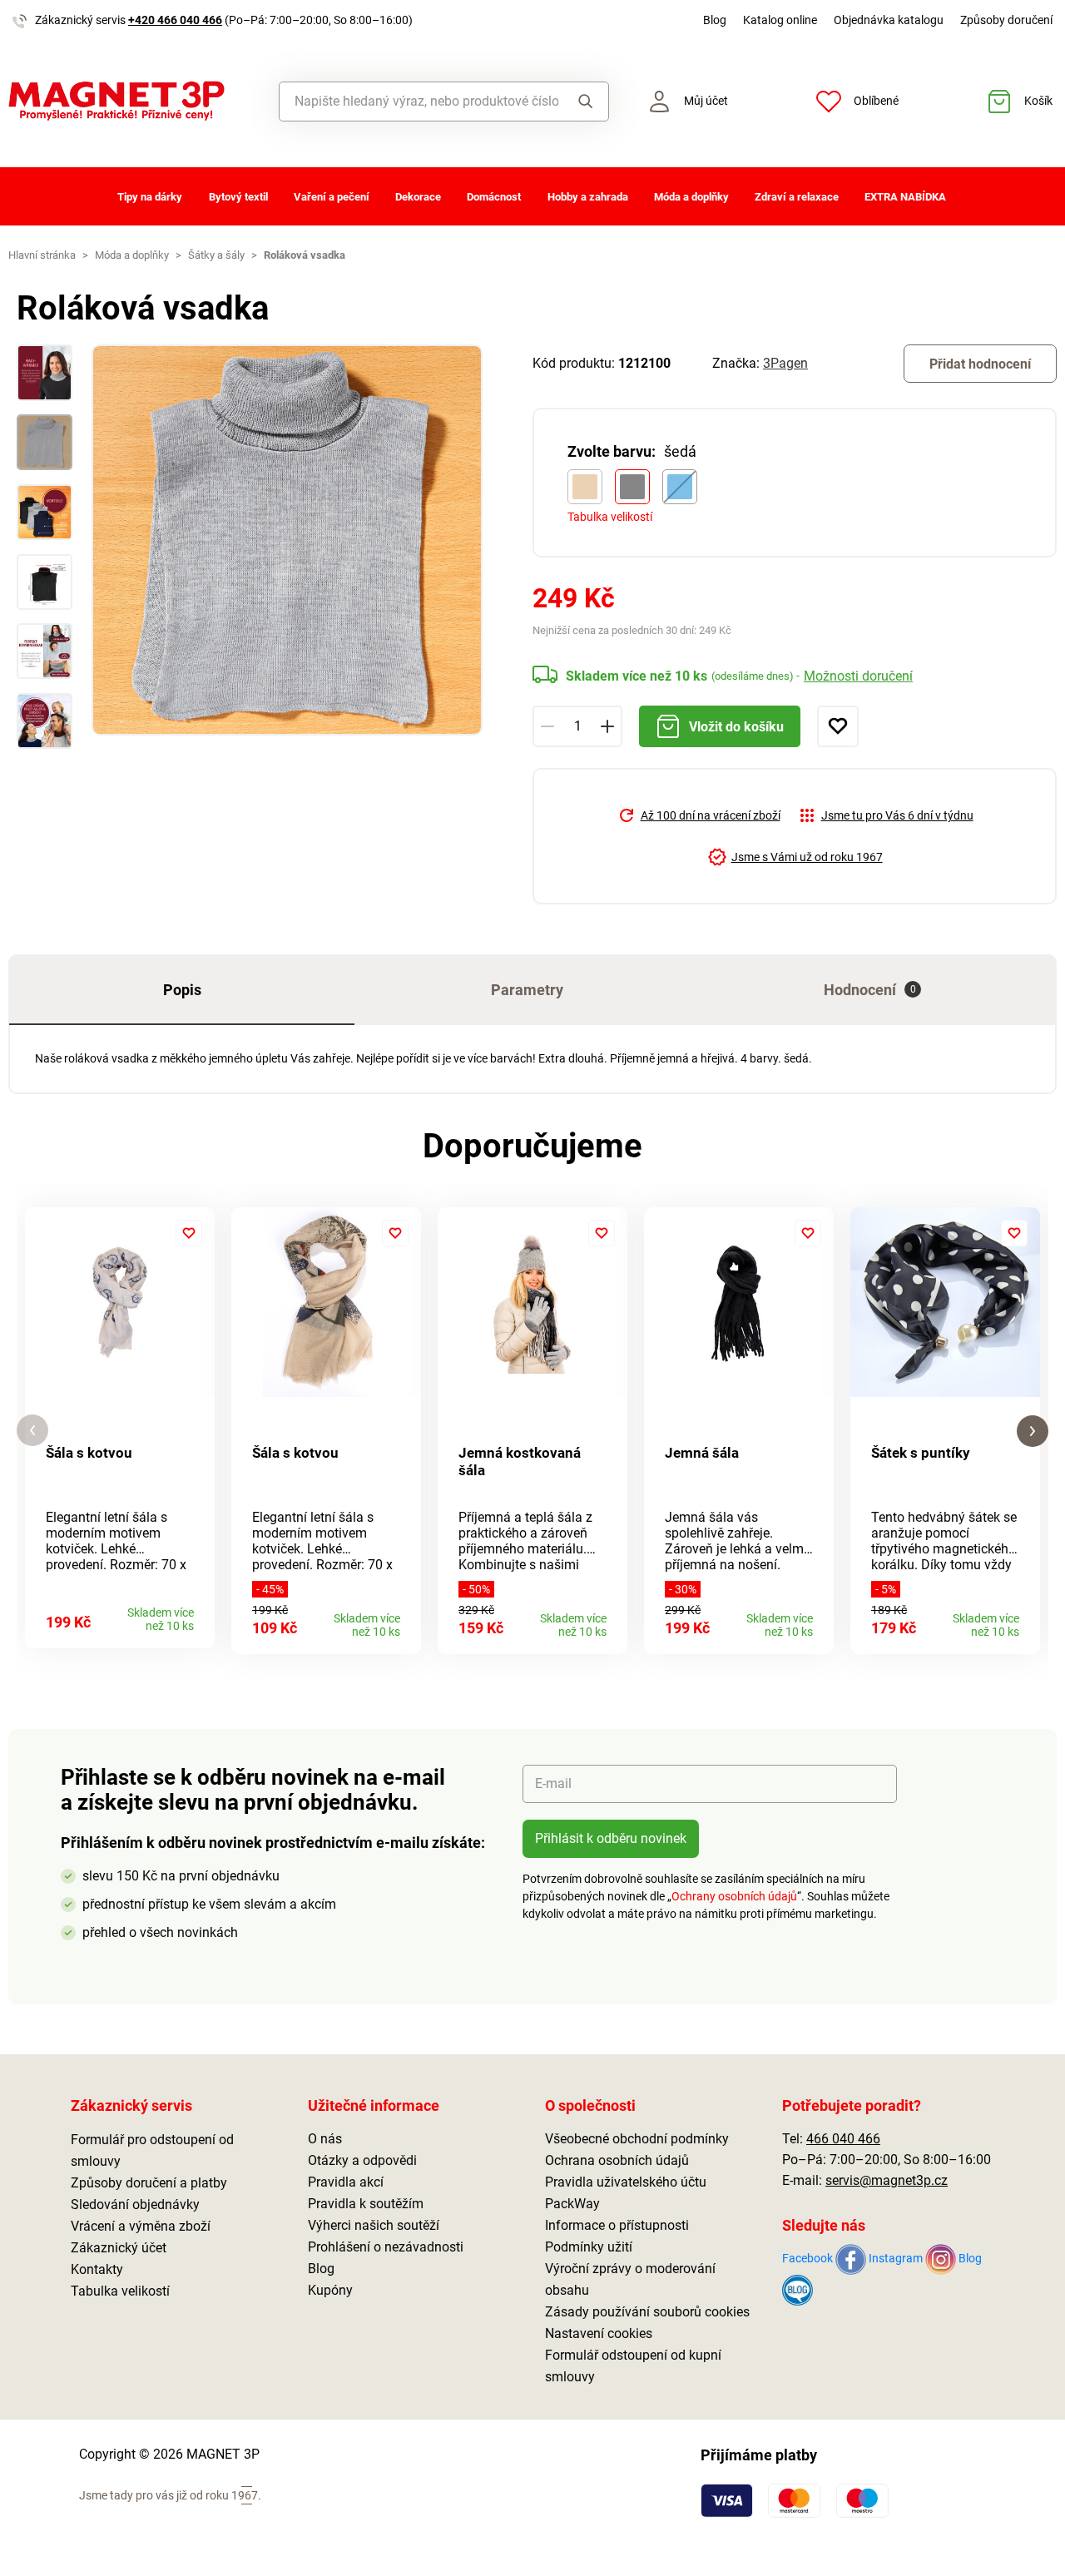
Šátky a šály (216, 255)
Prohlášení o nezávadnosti (386, 2247)
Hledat (583, 102)
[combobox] (419, 102)
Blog (715, 20)
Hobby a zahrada (588, 197)
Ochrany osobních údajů (734, 1896)
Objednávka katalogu (889, 20)
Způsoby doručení (1006, 20)
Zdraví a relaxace (797, 197)
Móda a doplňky (691, 197)
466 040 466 (843, 2139)
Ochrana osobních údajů (617, 2160)
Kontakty (97, 2269)
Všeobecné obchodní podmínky (637, 2139)
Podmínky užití (589, 2247)
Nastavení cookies (599, 2333)
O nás (325, 2139)
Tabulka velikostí (610, 517)
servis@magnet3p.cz (887, 2180)
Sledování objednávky (135, 2204)
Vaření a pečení (332, 197)
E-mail (553, 1783)
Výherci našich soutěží (374, 2225)
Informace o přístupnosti (617, 2225)
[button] (32, 1431)
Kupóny (330, 2290)
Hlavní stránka (42, 255)
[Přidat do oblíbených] (838, 726)
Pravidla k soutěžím (366, 2204)
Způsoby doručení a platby (149, 2183)
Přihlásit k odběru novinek (611, 1838)
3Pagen (785, 363)
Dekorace (418, 197)
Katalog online (780, 20)
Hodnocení (870, 990)
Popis (182, 990)
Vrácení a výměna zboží (141, 2226)
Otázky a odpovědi (362, 2160)
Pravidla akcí (346, 2182)
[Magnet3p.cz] (133, 101)
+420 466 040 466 (175, 20)
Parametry (527, 990)
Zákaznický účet (119, 2248)
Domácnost (494, 197)
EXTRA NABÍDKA (905, 197)
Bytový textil (238, 197)
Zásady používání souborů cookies (647, 2312)
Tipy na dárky (150, 197)
